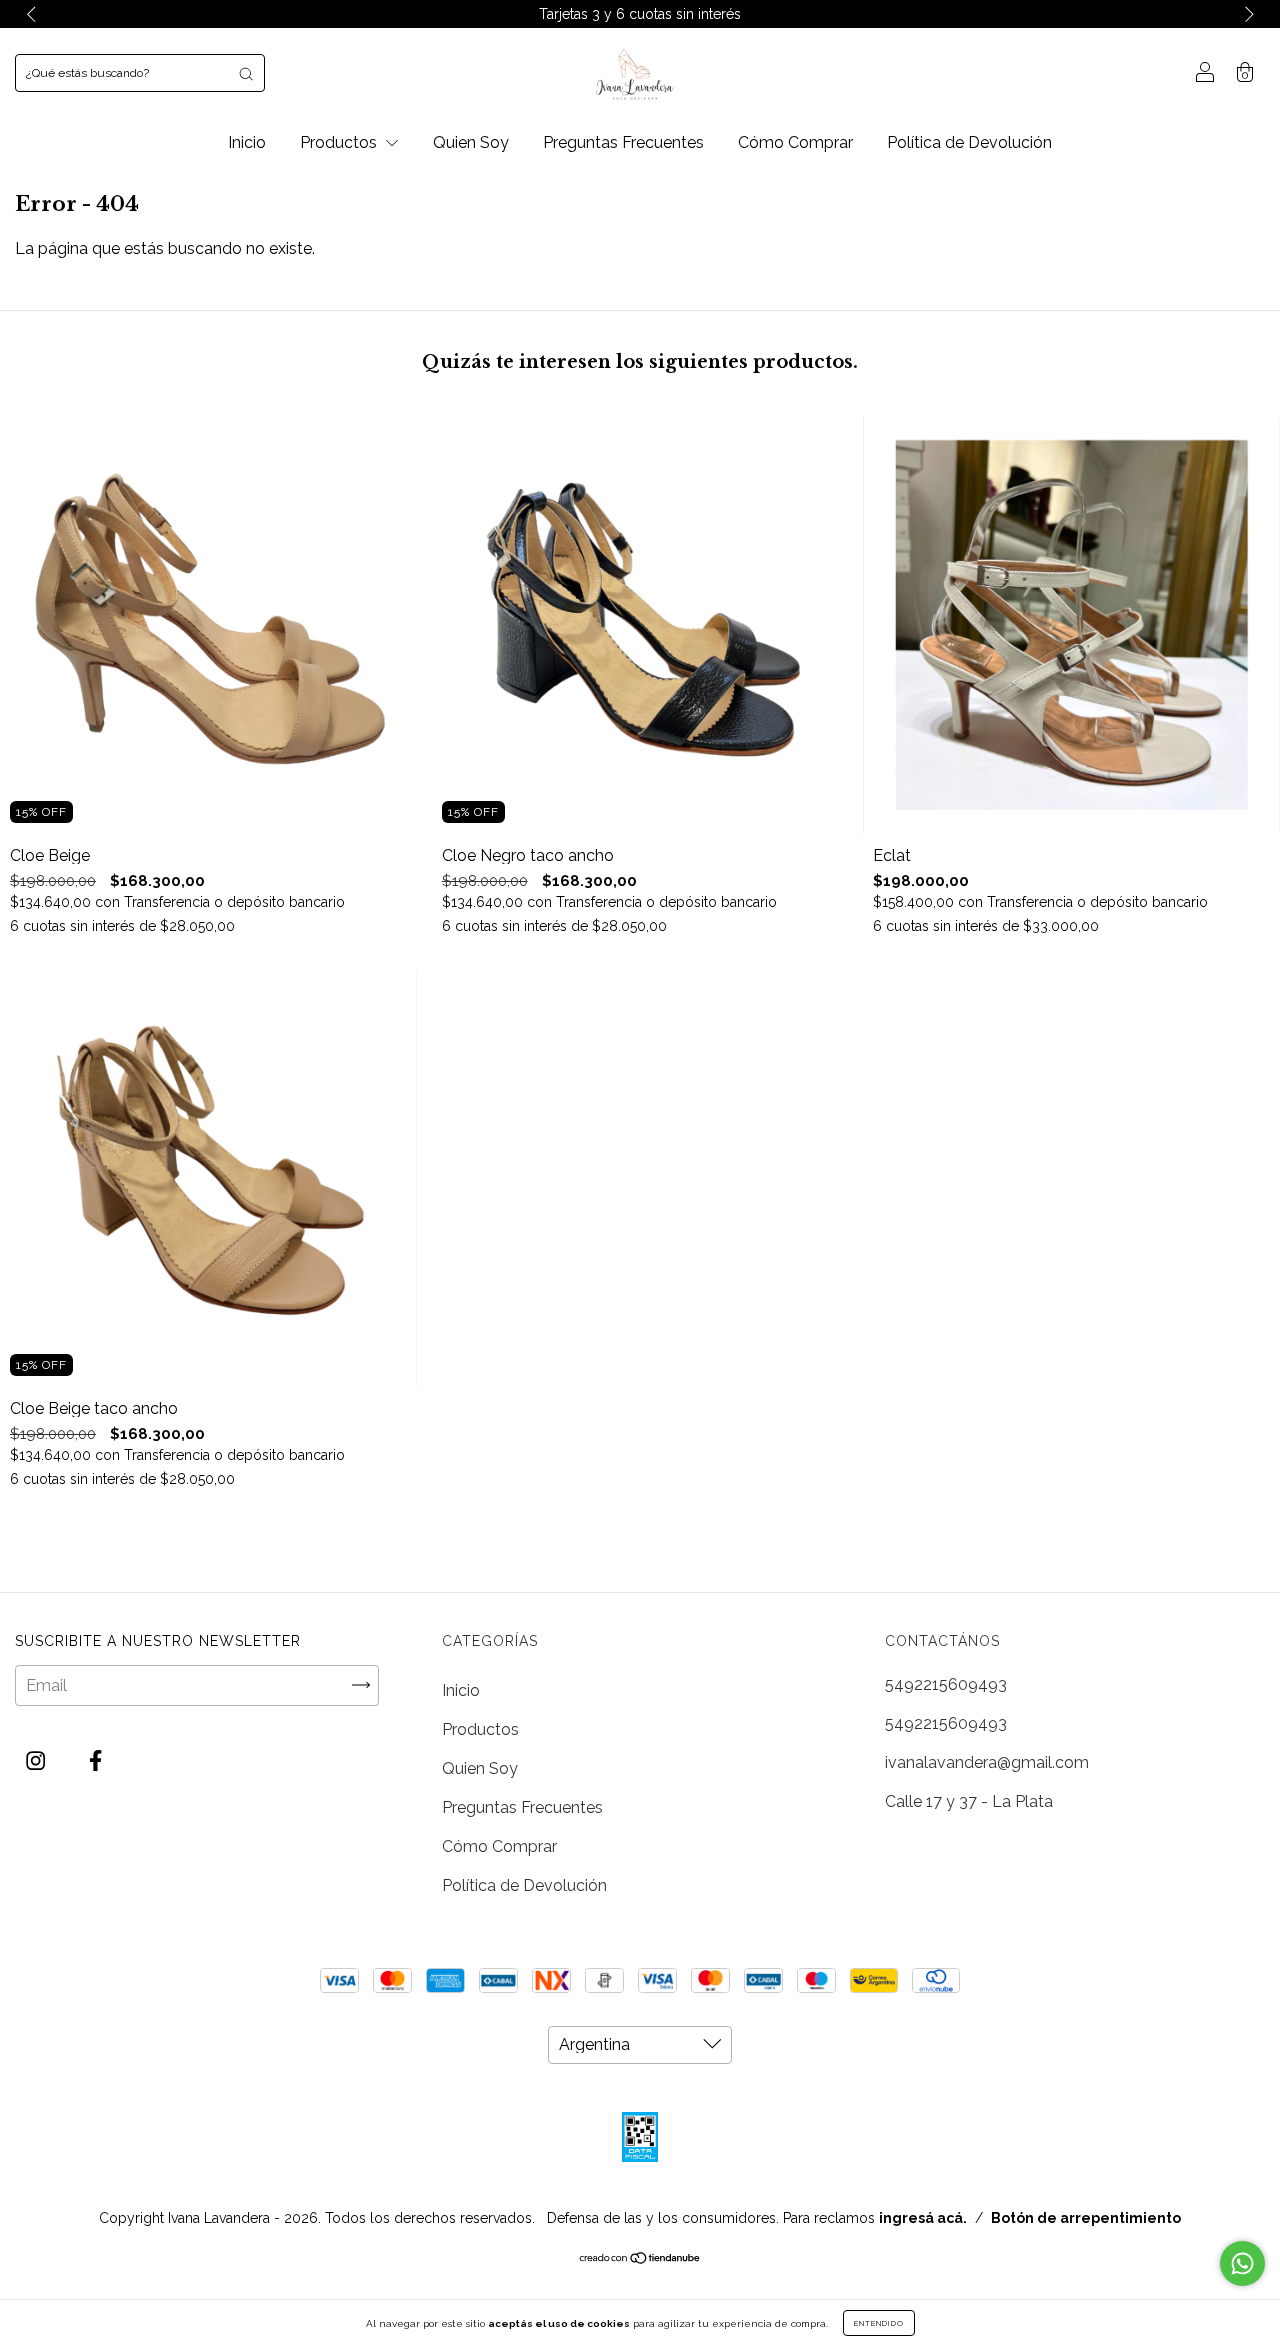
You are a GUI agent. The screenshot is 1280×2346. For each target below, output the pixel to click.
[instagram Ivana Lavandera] (37, 1761)
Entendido (879, 2323)
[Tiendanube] (640, 2259)
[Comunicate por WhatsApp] (1242, 2263)
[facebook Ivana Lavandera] (95, 1761)
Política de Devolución (969, 142)
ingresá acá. (923, 2218)
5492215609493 (946, 1684)
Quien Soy (471, 142)
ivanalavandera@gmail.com (987, 1762)
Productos (340, 142)
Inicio (247, 142)
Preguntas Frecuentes (623, 142)
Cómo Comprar (795, 142)
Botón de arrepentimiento (1086, 2218)
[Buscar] (246, 73)
